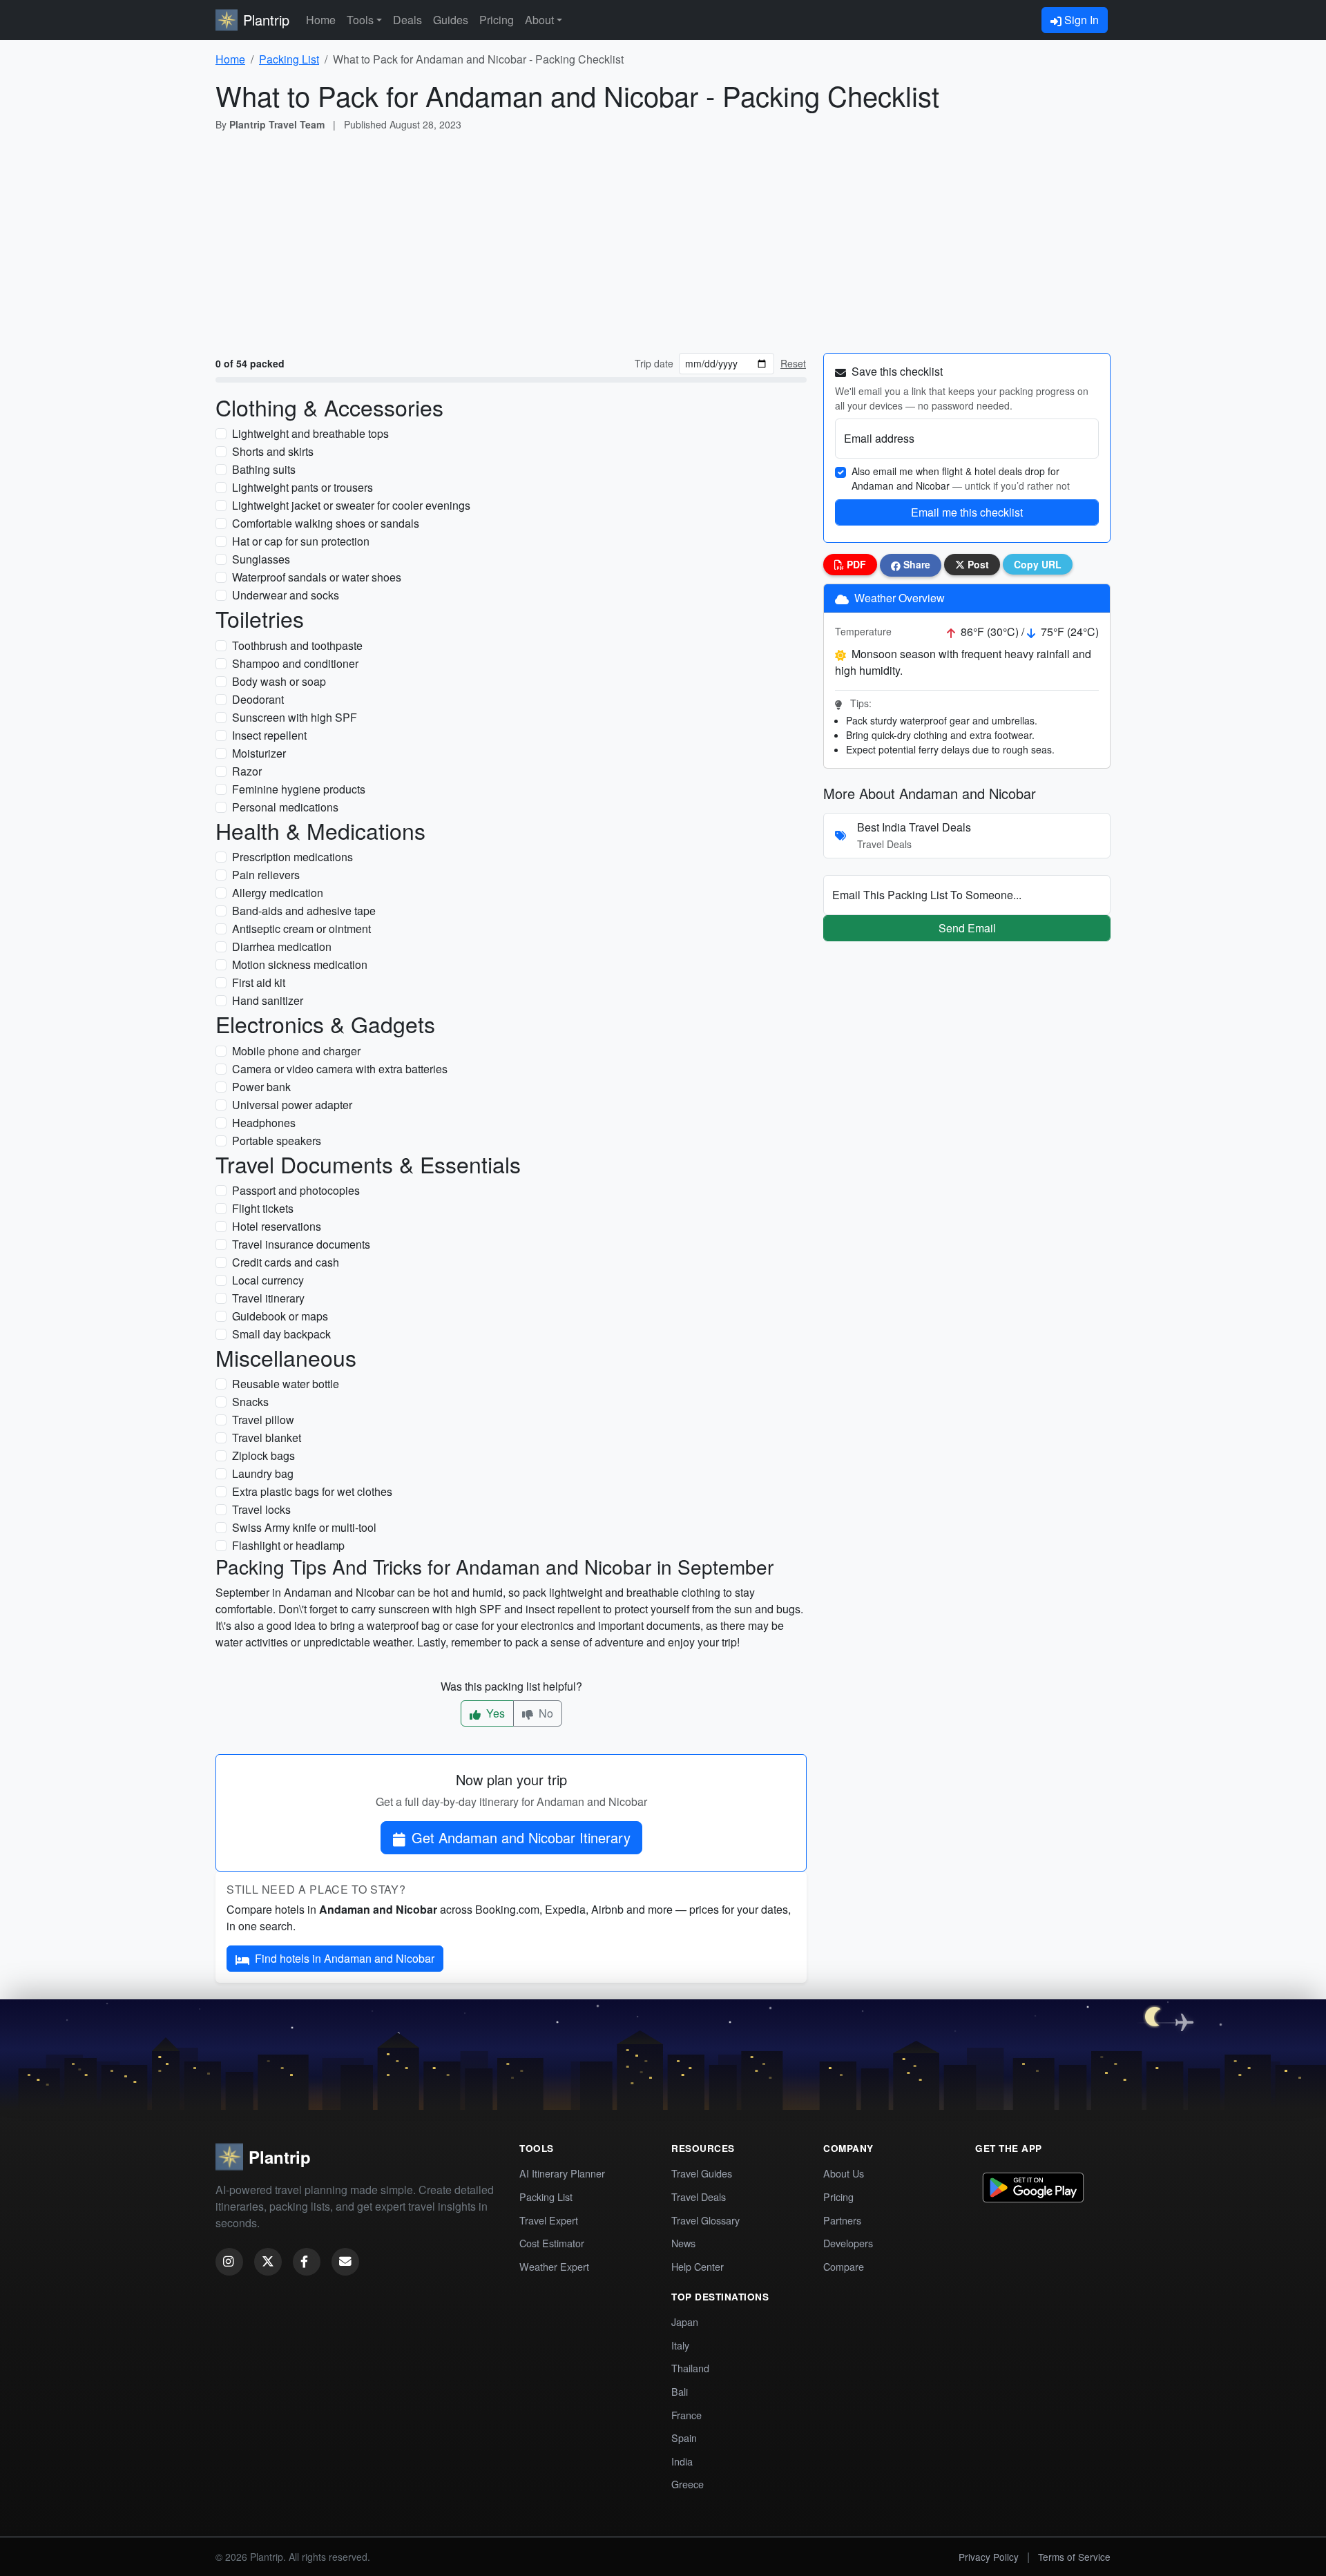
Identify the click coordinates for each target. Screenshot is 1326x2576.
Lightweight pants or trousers (302, 487)
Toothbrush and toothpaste (297, 645)
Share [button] (915, 564)
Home (321, 20)
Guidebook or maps (280, 1316)
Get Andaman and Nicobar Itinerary (521, 1837)
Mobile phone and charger (296, 1051)
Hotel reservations (277, 1226)
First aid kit (259, 982)
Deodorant (258, 699)
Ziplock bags (263, 1455)
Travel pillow (263, 1420)
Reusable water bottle (286, 1384)
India (682, 2461)
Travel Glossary (705, 2220)
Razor (247, 771)
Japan (685, 2322)
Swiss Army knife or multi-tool (304, 1527)
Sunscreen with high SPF (295, 717)
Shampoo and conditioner (295, 663)
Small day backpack (281, 1334)
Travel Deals (699, 2197)
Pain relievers (266, 875)
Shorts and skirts (273, 451)
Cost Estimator (552, 2243)
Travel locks (261, 1509)
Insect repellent (269, 735)
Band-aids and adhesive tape (304, 911)
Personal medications (285, 807)
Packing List (289, 59)
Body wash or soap (279, 681)
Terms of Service (1074, 2557)
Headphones (264, 1123)
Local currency (268, 1280)
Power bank (261, 1087)
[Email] (345, 2262)
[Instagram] (229, 2262)
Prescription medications (292, 857)
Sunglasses (261, 559)
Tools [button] (360, 20)
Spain (684, 2438)
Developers (848, 2243)
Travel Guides (702, 2173)
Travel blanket (267, 1438)
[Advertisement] (663, 245)
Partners (842, 2220)
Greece (688, 2484)
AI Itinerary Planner (562, 2173)
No (545, 1713)
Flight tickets (263, 1208)
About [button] (539, 20)
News (683, 2243)
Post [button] (977, 564)
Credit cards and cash (286, 1262)
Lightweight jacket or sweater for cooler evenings (351, 505)
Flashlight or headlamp (288, 1545)
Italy (680, 2345)
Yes (494, 1713)
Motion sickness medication (300, 964)
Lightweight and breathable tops (310, 433)
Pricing (497, 20)
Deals (407, 20)
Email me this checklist (967, 512)
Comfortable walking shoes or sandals (326, 523)
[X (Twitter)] (268, 2262)
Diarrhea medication (282, 946)
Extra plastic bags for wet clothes (312, 1491)
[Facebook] (307, 2262)
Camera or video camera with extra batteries (340, 1069)
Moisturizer (259, 753)
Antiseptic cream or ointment (301, 929)
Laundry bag (263, 1473)
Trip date (654, 363)
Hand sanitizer (268, 1000)
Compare (844, 2266)
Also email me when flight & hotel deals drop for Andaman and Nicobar (961, 478)
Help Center (698, 2266)
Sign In (1080, 20)
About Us (844, 2173)
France (686, 2415)
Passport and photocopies (296, 1190)
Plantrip (266, 20)
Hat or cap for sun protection (301, 541)
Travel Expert (549, 2220)
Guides (451, 20)
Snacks (250, 1402)
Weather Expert (554, 2266)
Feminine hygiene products (299, 789)
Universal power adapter (292, 1105)
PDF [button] (855, 564)
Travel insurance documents (301, 1244)
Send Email (967, 928)
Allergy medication (278, 893)
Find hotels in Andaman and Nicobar (345, 1958)
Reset (793, 363)
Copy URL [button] (1038, 564)
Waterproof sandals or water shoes (317, 577)
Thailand (690, 2368)
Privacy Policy (989, 2557)
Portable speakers (277, 1141)
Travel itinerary (268, 1298)
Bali (680, 2391)
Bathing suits (264, 469)
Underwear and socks (286, 595)
